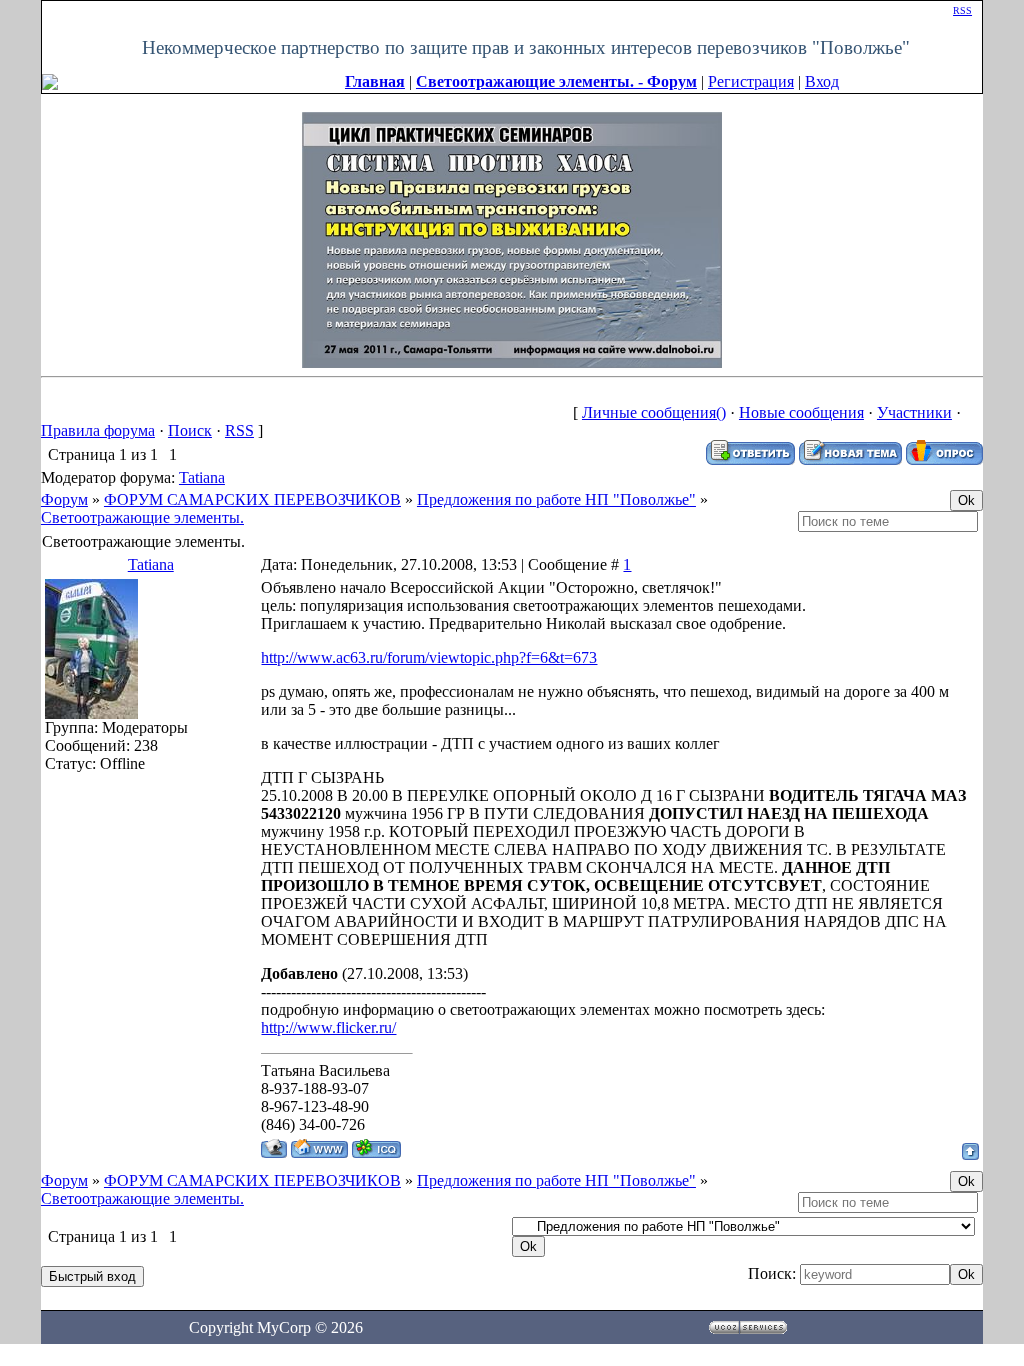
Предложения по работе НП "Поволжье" (556, 499)
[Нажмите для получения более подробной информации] (512, 238)
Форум (64, 499)
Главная (375, 81)
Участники (914, 412)
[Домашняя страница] (319, 1148)
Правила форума (98, 430)
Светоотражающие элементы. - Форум (556, 81)
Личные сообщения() (654, 412)
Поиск (190, 430)
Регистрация (751, 81)
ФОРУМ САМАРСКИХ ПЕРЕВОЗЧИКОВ (252, 499)
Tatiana (202, 477)
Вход (822, 81)
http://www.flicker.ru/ (328, 1027)
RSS (962, 10)
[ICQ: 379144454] (376, 1148)
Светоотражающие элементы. (142, 517)
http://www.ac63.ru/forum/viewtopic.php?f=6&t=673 (429, 657)
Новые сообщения (801, 412)
